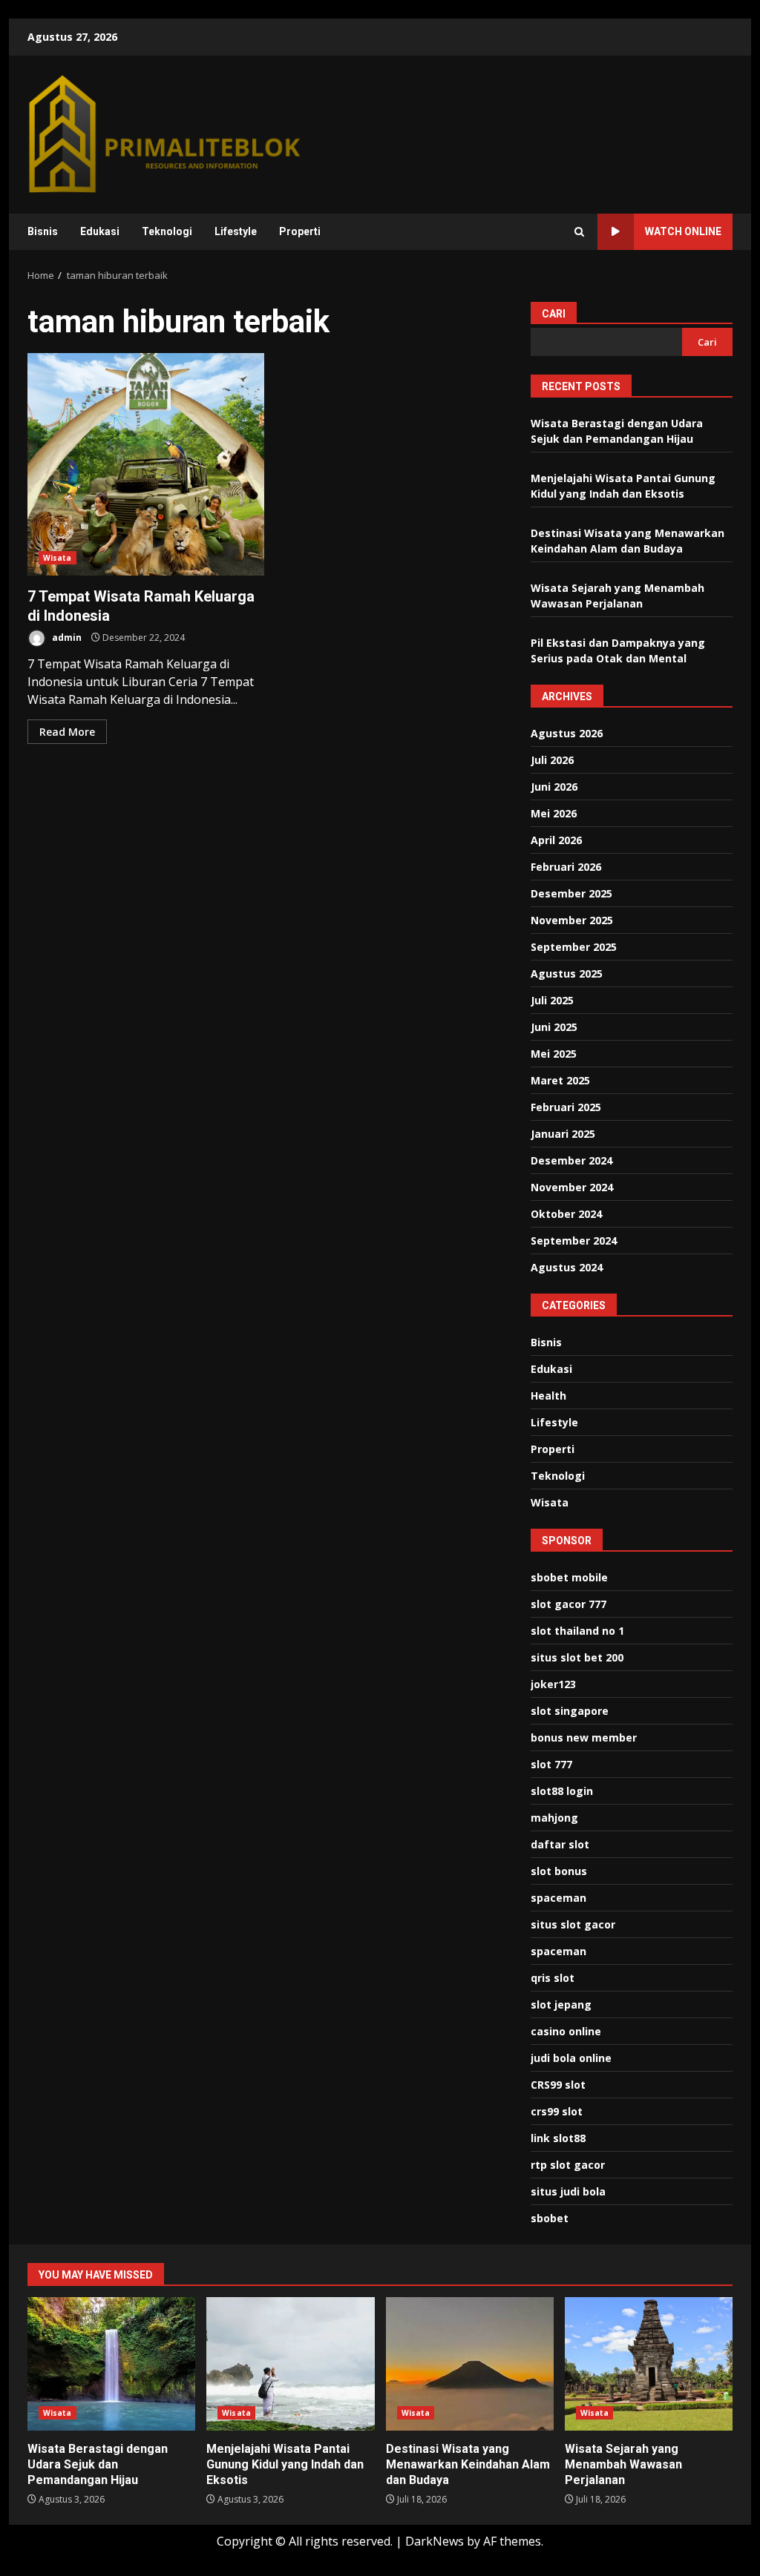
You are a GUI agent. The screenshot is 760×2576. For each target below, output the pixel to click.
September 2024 (574, 1241)
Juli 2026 (552, 760)
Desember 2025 (571, 893)
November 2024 (572, 1187)
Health (548, 1396)
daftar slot (560, 1844)
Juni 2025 (554, 1027)
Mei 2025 (554, 1054)
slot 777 (551, 1764)
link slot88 (558, 2138)
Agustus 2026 (567, 733)
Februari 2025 (566, 1107)
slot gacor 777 (569, 1604)
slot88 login (562, 1791)
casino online (566, 2031)
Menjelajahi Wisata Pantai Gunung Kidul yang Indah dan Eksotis (290, 2364)
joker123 (553, 1684)
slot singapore (570, 1711)
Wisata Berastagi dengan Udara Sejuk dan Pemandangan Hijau (111, 2364)
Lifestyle (236, 231)
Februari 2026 (566, 867)
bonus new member (584, 1737)
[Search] (579, 232)
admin (66, 638)
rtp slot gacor (568, 2165)
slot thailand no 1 (577, 1631)
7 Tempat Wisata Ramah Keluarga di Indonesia (146, 464)
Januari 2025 (563, 1134)
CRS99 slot (558, 2085)
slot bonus (559, 1871)
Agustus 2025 (567, 974)
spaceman (558, 1898)
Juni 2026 (554, 787)
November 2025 (572, 920)
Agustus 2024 (567, 1267)
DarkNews (435, 2541)
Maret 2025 (560, 1080)
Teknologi (167, 231)
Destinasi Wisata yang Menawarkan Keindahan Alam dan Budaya (470, 2364)
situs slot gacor (573, 1924)
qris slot (553, 1978)
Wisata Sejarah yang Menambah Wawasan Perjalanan (649, 2364)
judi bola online (571, 2058)
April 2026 (556, 840)
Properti (300, 231)
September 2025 (574, 947)
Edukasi (100, 231)
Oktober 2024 (566, 1214)
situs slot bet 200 (577, 1657)
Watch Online (683, 231)
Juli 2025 (552, 1000)
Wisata (58, 558)
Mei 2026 (554, 813)
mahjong (554, 1818)
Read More (67, 732)
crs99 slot (557, 2111)
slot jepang (561, 2005)
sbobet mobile (569, 1577)
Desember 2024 (571, 1160)
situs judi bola (568, 2191)
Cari (554, 314)
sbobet (550, 2218)
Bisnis (43, 231)
